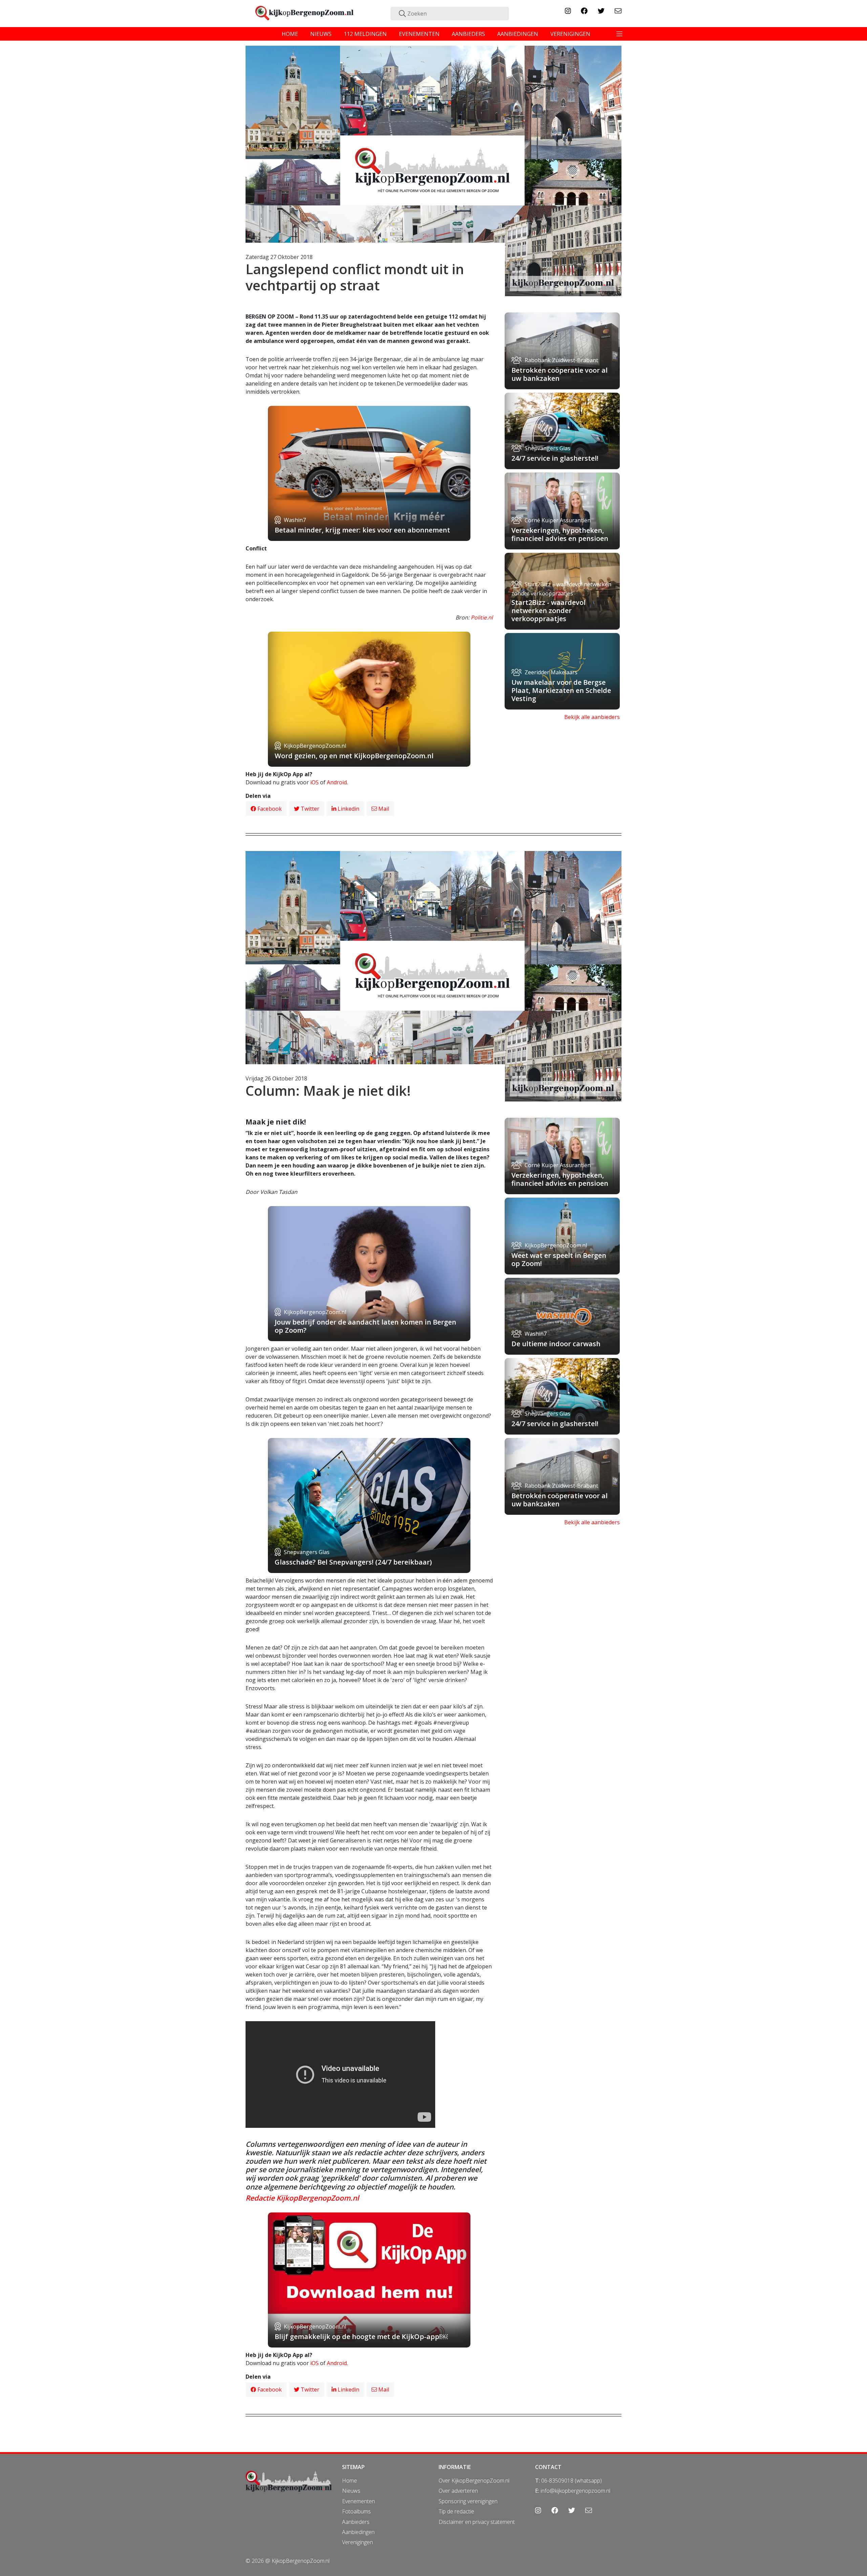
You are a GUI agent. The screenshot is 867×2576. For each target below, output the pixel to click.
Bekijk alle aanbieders (592, 717)
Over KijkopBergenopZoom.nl (474, 2481)
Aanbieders (356, 2522)
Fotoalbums (356, 2511)
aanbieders (468, 34)
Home (350, 2481)
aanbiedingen (518, 34)
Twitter (309, 809)
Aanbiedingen (358, 2532)
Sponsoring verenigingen (468, 2501)
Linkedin (348, 809)
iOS (314, 782)
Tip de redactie (456, 2511)
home (290, 34)
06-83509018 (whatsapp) (572, 2481)
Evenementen (358, 2501)
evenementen (419, 34)
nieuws (321, 34)
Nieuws (351, 2491)
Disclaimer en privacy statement (477, 2522)
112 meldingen (365, 34)
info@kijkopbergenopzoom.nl (575, 2491)
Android (337, 782)
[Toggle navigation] (619, 34)
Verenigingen (357, 2542)
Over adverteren (458, 2491)
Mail (383, 809)
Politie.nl (482, 617)
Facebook (269, 809)
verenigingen (570, 34)
